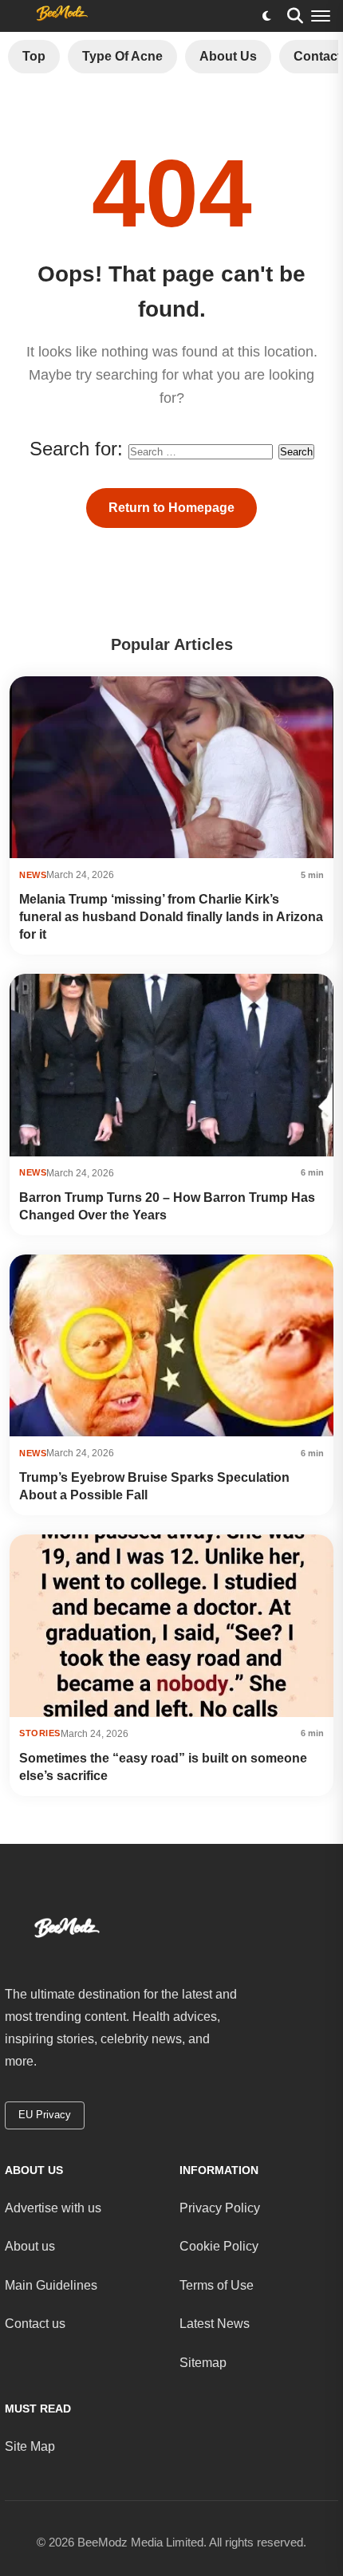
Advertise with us (53, 2208)
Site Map (30, 2446)
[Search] (295, 16)
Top (34, 56)
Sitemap (203, 2363)
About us (30, 2246)
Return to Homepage (171, 508)
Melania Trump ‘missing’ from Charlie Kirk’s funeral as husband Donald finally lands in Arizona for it (171, 917)
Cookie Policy (219, 2246)
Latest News (215, 2324)
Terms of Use (217, 2285)
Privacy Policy (220, 2208)
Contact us (35, 2324)
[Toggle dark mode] (266, 16)
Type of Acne (122, 56)
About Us (228, 56)
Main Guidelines (51, 2285)
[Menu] (321, 16)
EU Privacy (45, 2115)
